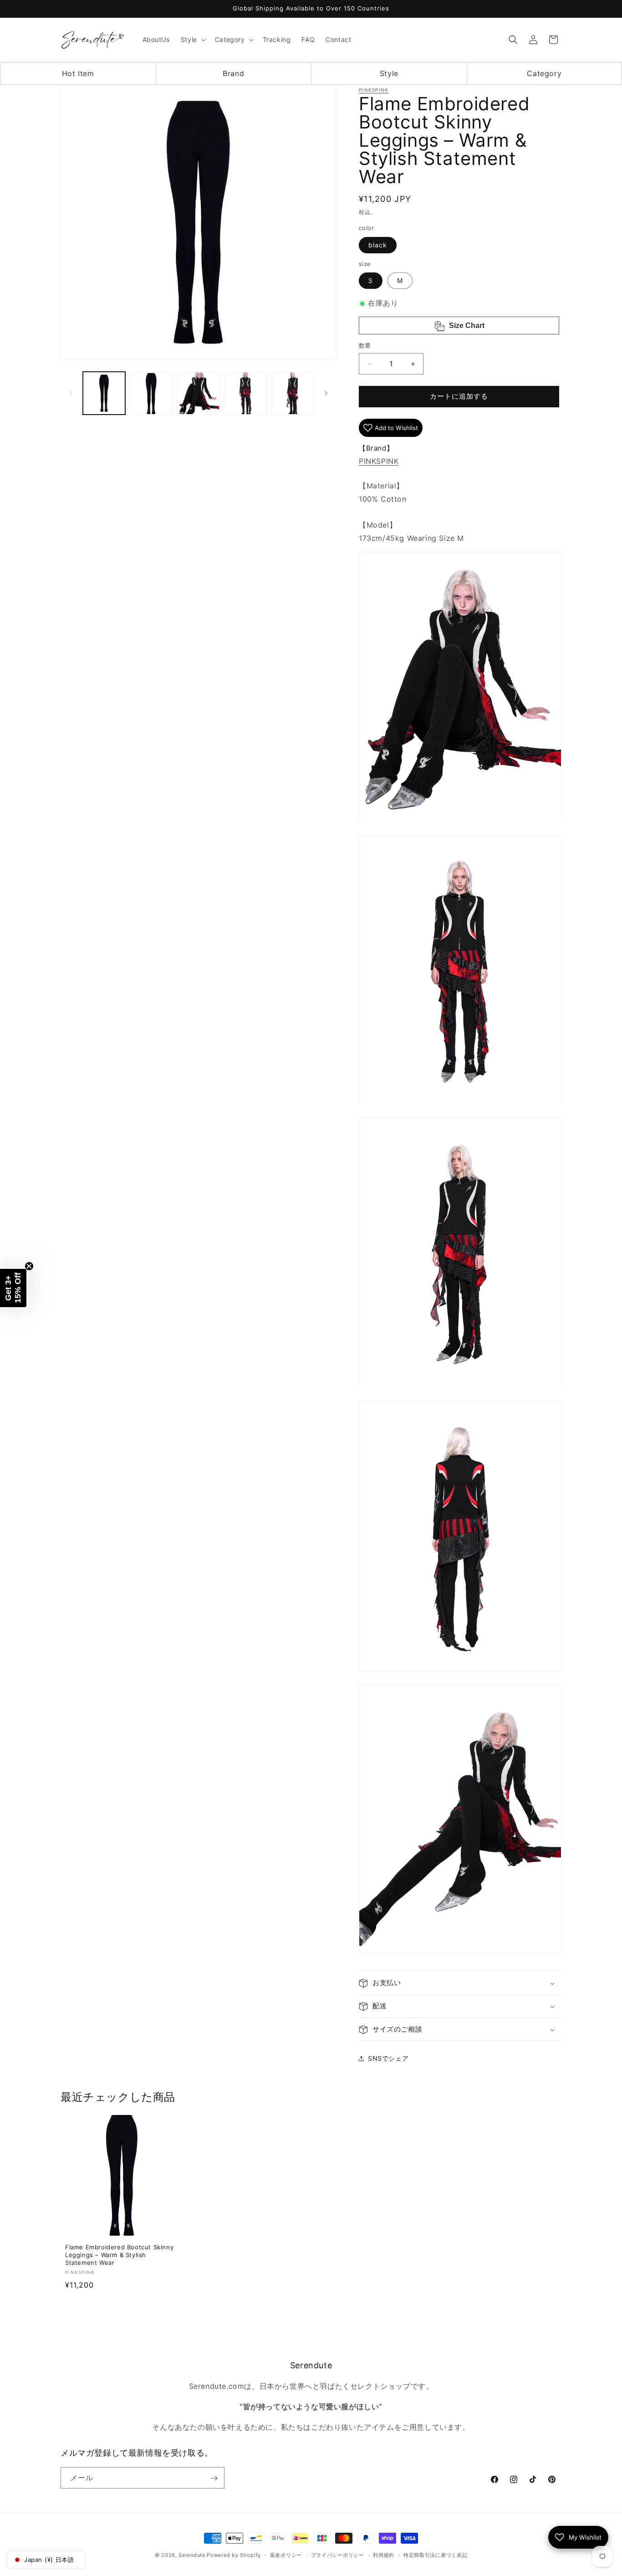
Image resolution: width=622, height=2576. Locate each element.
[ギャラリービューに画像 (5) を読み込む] (293, 393)
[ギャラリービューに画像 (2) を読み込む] (151, 393)
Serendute (192, 2555)
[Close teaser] (29, 1266)
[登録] (214, 2478)
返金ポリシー (286, 2555)
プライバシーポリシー (338, 2555)
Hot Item (78, 73)
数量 (365, 346)
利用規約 (384, 2555)
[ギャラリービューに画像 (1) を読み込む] (104, 393)
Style (389, 73)
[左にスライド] (71, 393)
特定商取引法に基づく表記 (435, 2555)
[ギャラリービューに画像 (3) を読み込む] (198, 393)
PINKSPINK (374, 90)
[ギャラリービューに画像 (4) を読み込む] (245, 393)
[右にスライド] (326, 393)
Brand (233, 73)
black (378, 245)
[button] (192, 40)
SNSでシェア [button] (388, 2058)
